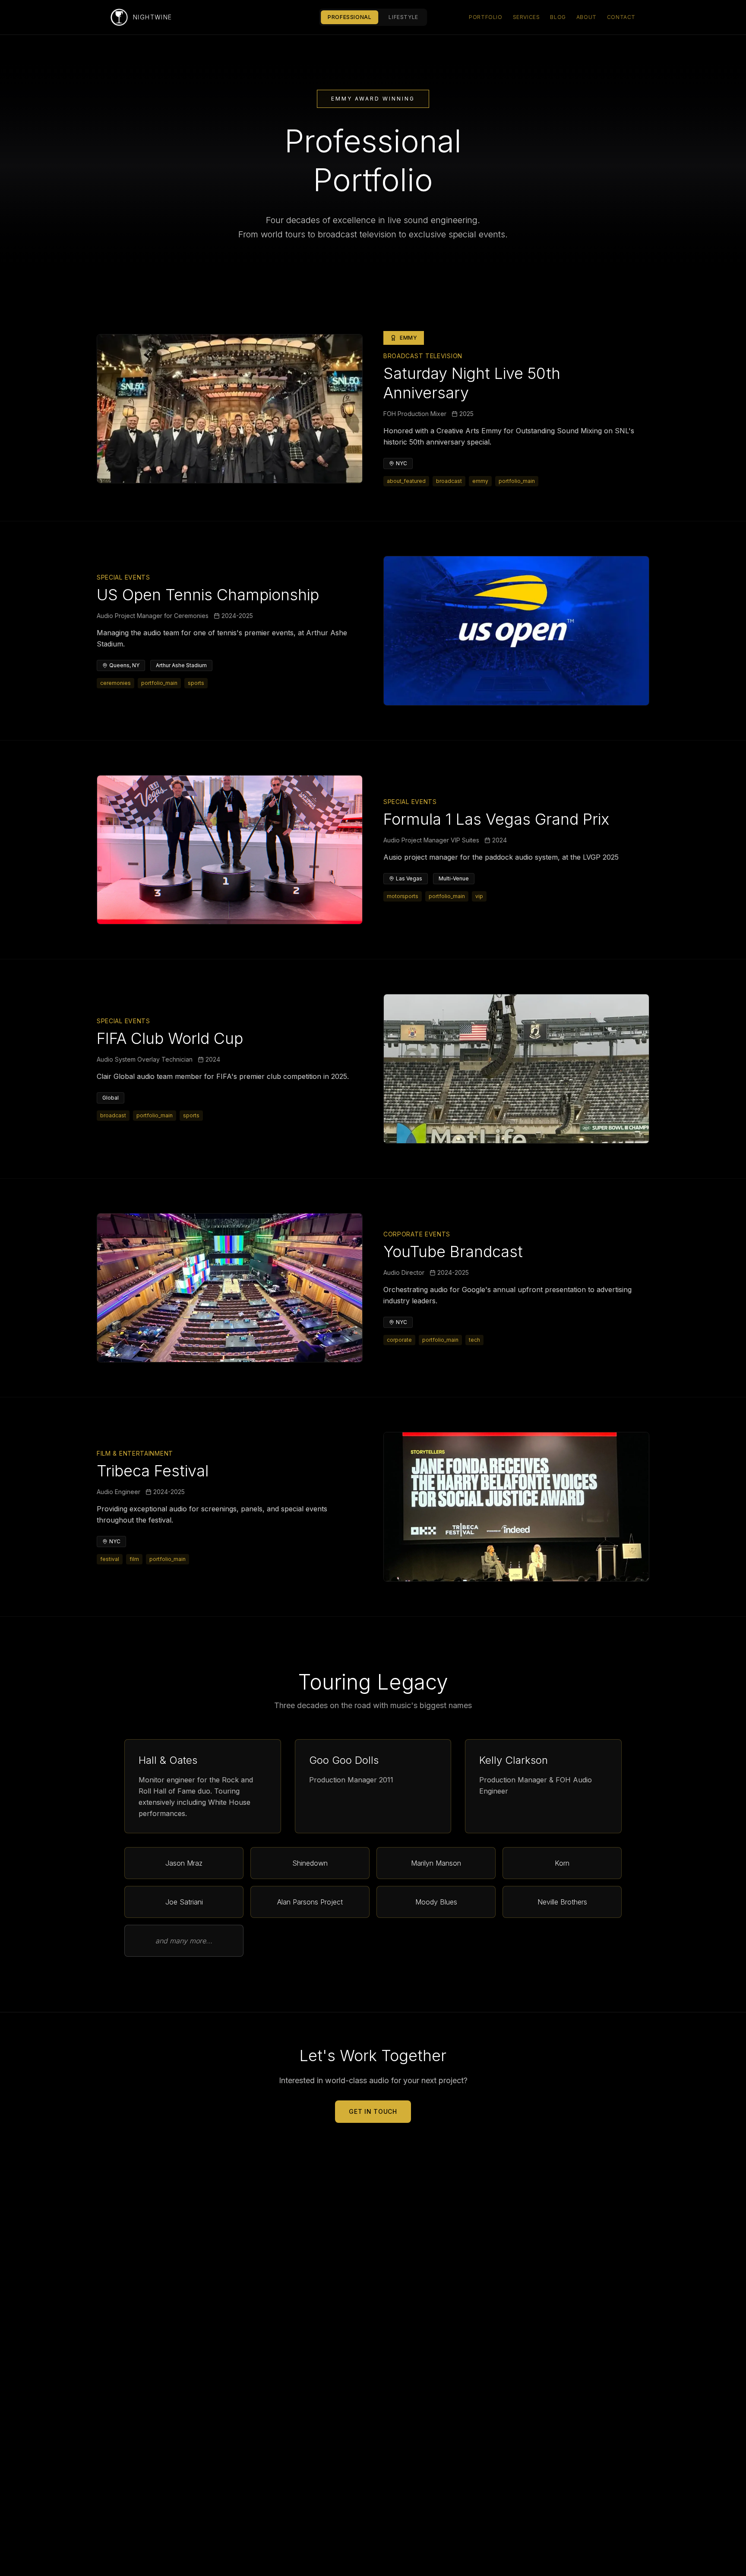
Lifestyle (403, 17)
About (586, 17)
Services (526, 17)
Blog (558, 17)
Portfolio (485, 17)
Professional (349, 17)
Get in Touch (373, 2111)
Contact (621, 17)
